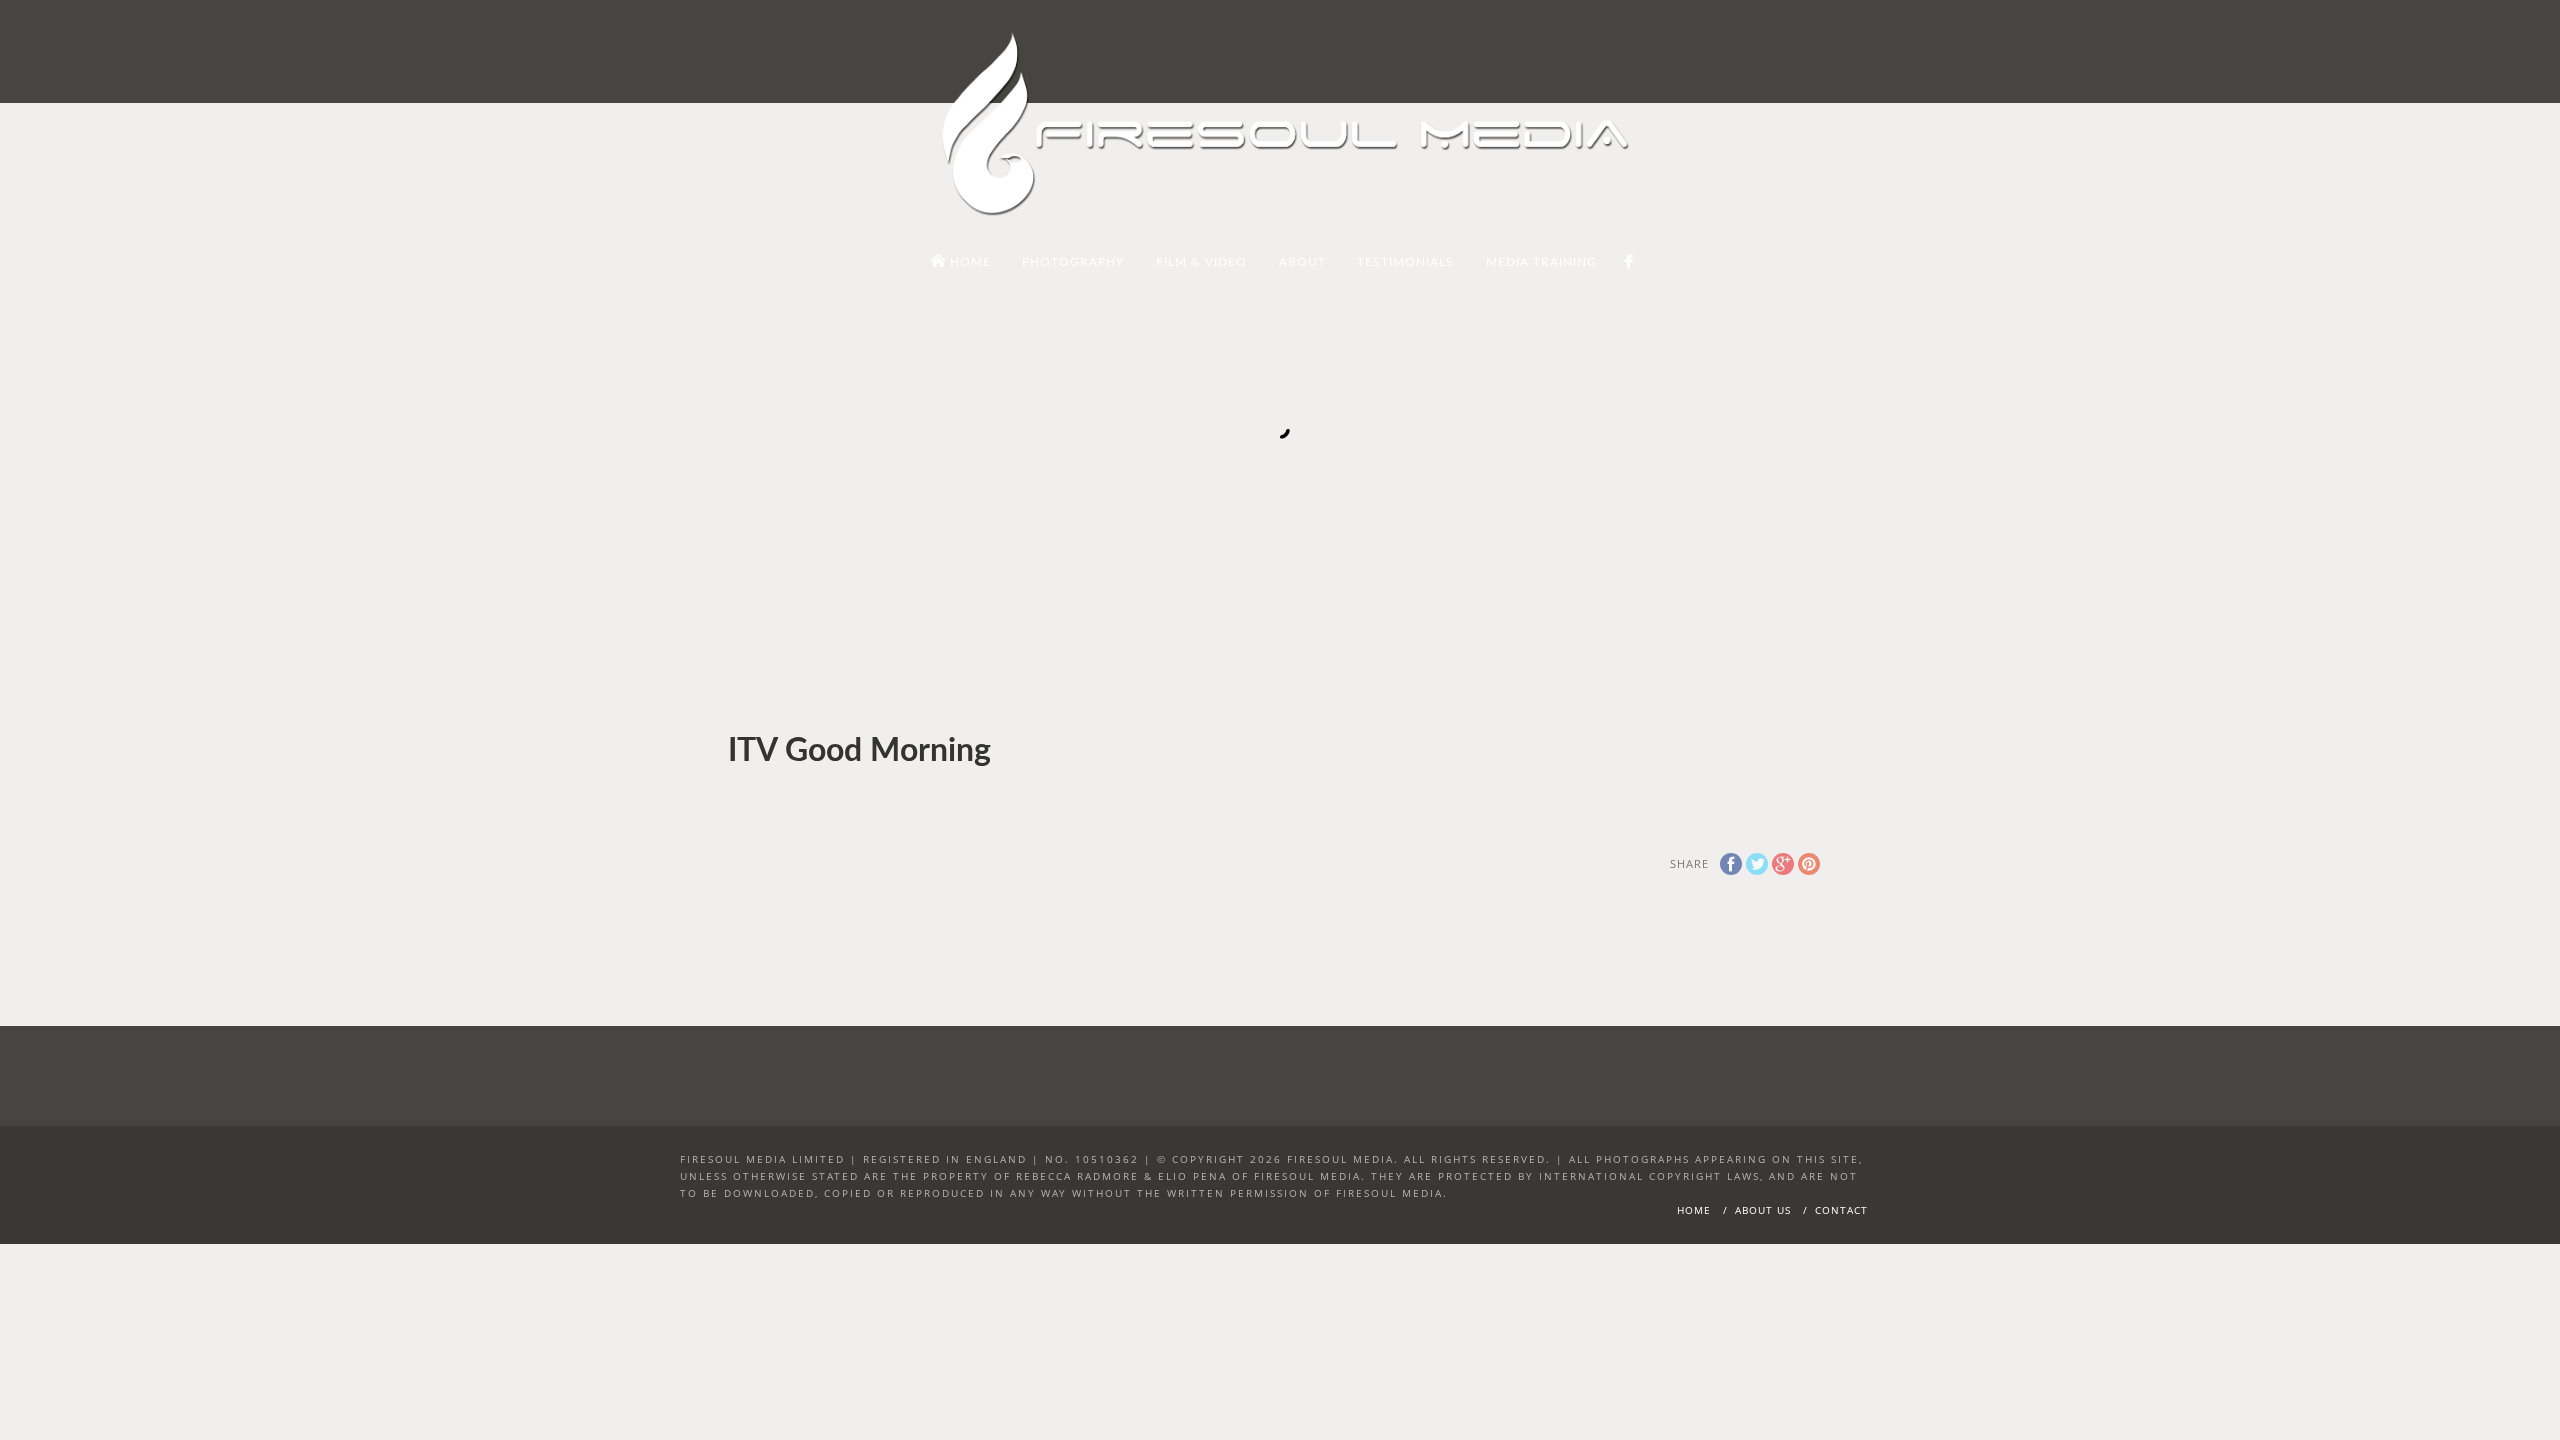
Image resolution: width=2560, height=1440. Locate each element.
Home (1694, 1210)
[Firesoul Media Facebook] (1628, 261)
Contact (1841, 1210)
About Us (1763, 1210)
